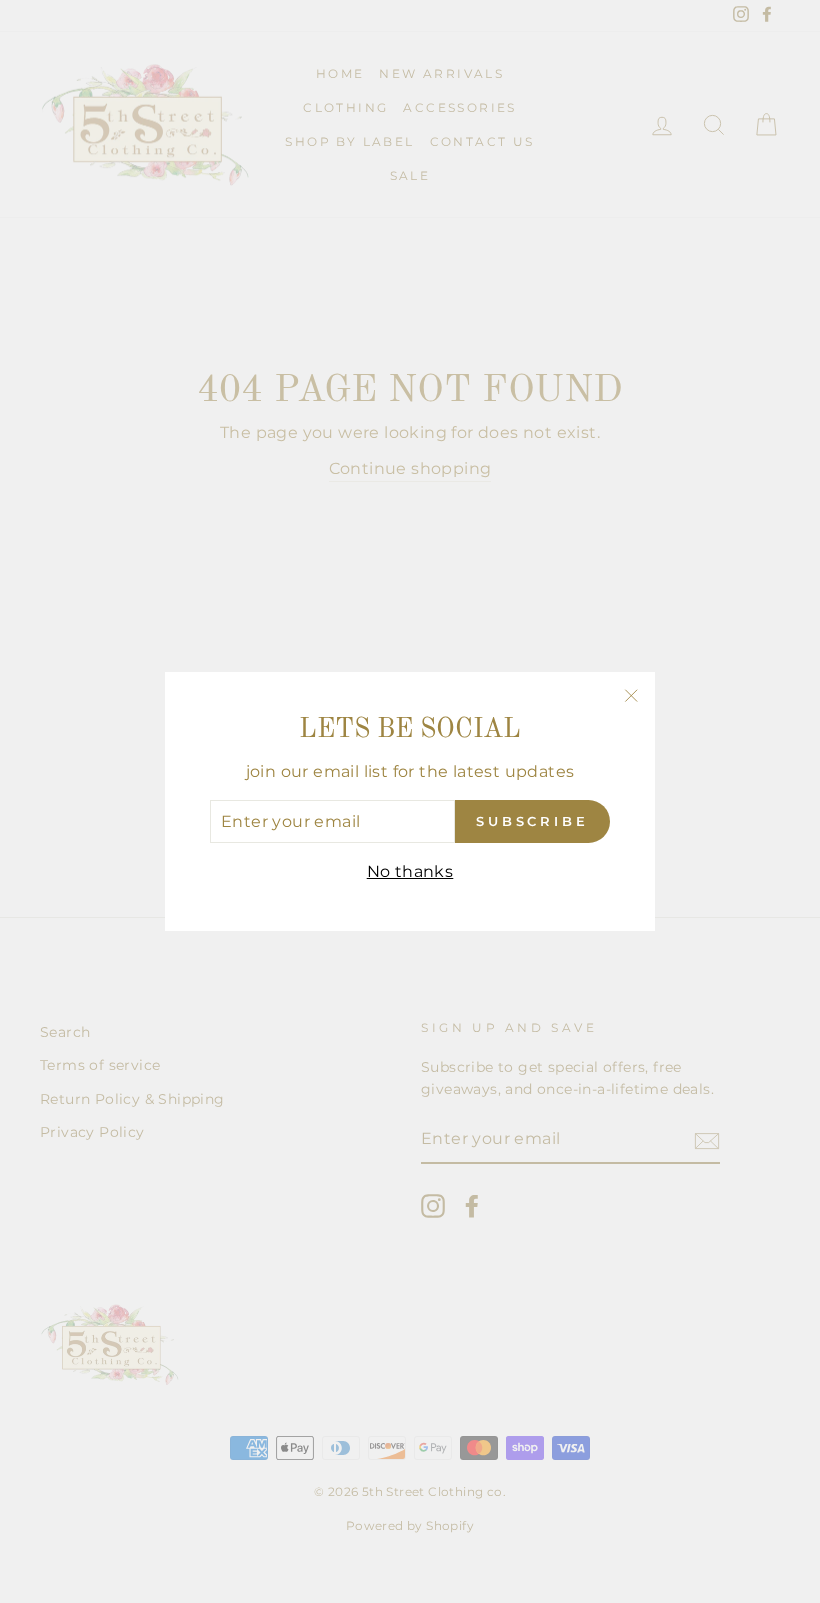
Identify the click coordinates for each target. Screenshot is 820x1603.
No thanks (410, 871)
